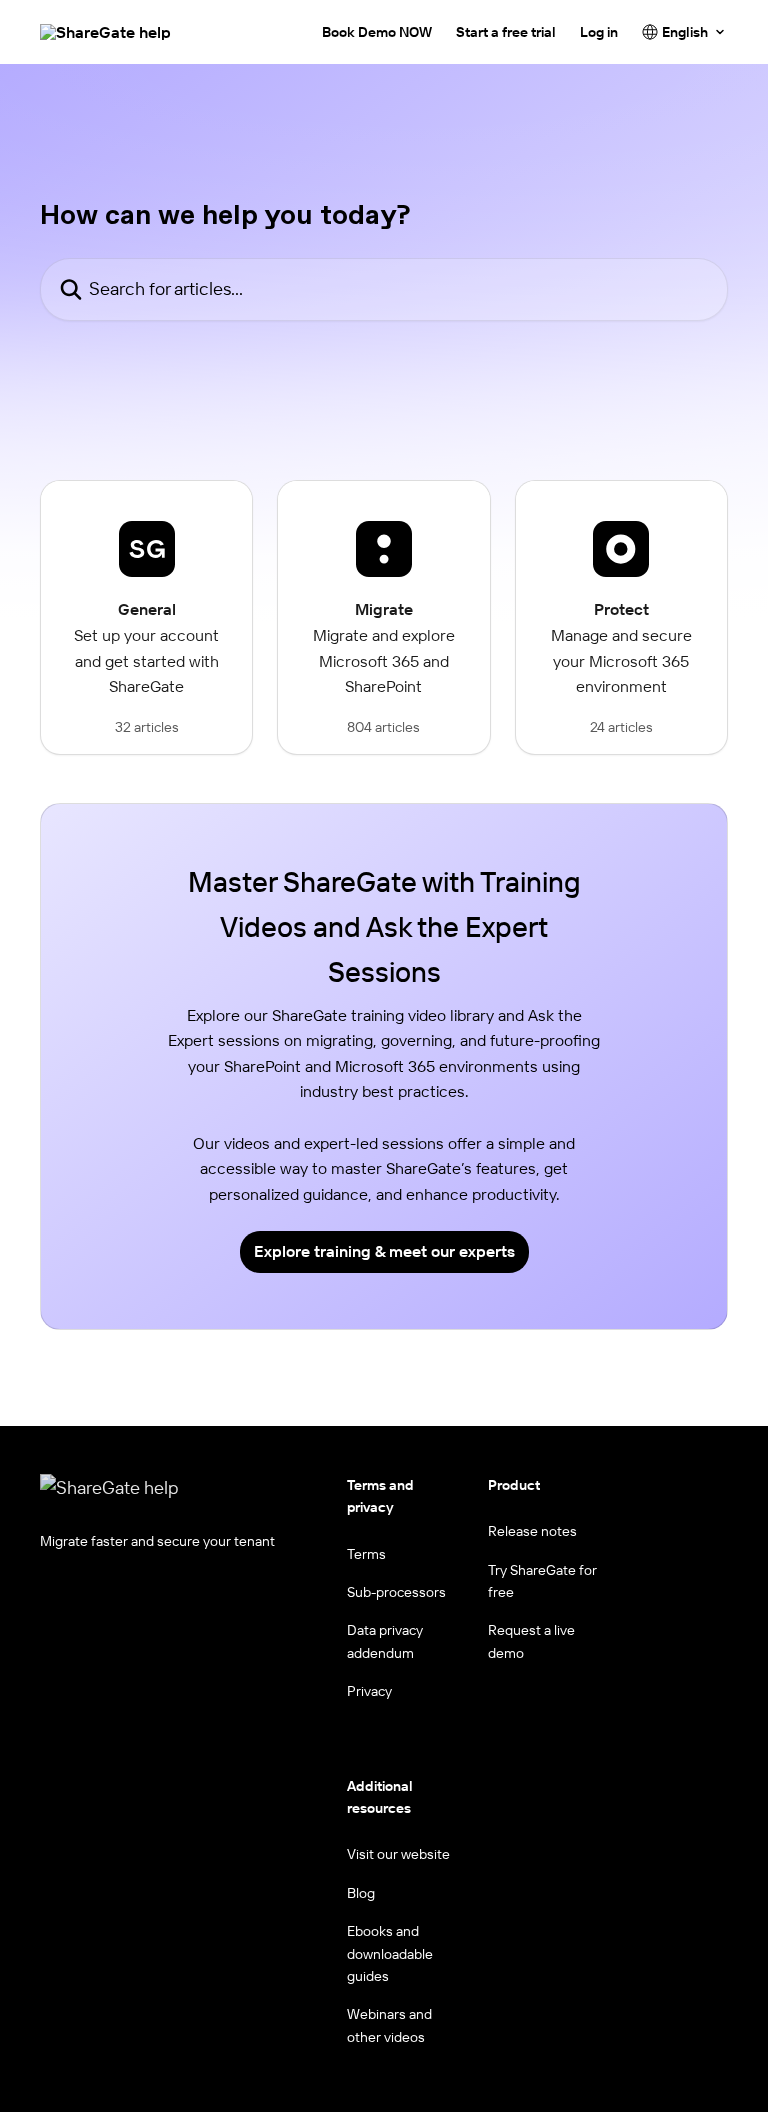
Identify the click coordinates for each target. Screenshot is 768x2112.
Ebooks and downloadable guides (390, 1953)
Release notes (532, 1531)
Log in (599, 32)
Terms (366, 1554)
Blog (361, 1893)
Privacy (369, 1691)
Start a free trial (506, 32)
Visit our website (398, 1854)
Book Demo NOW (377, 32)
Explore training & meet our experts (384, 1251)
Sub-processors (396, 1592)
